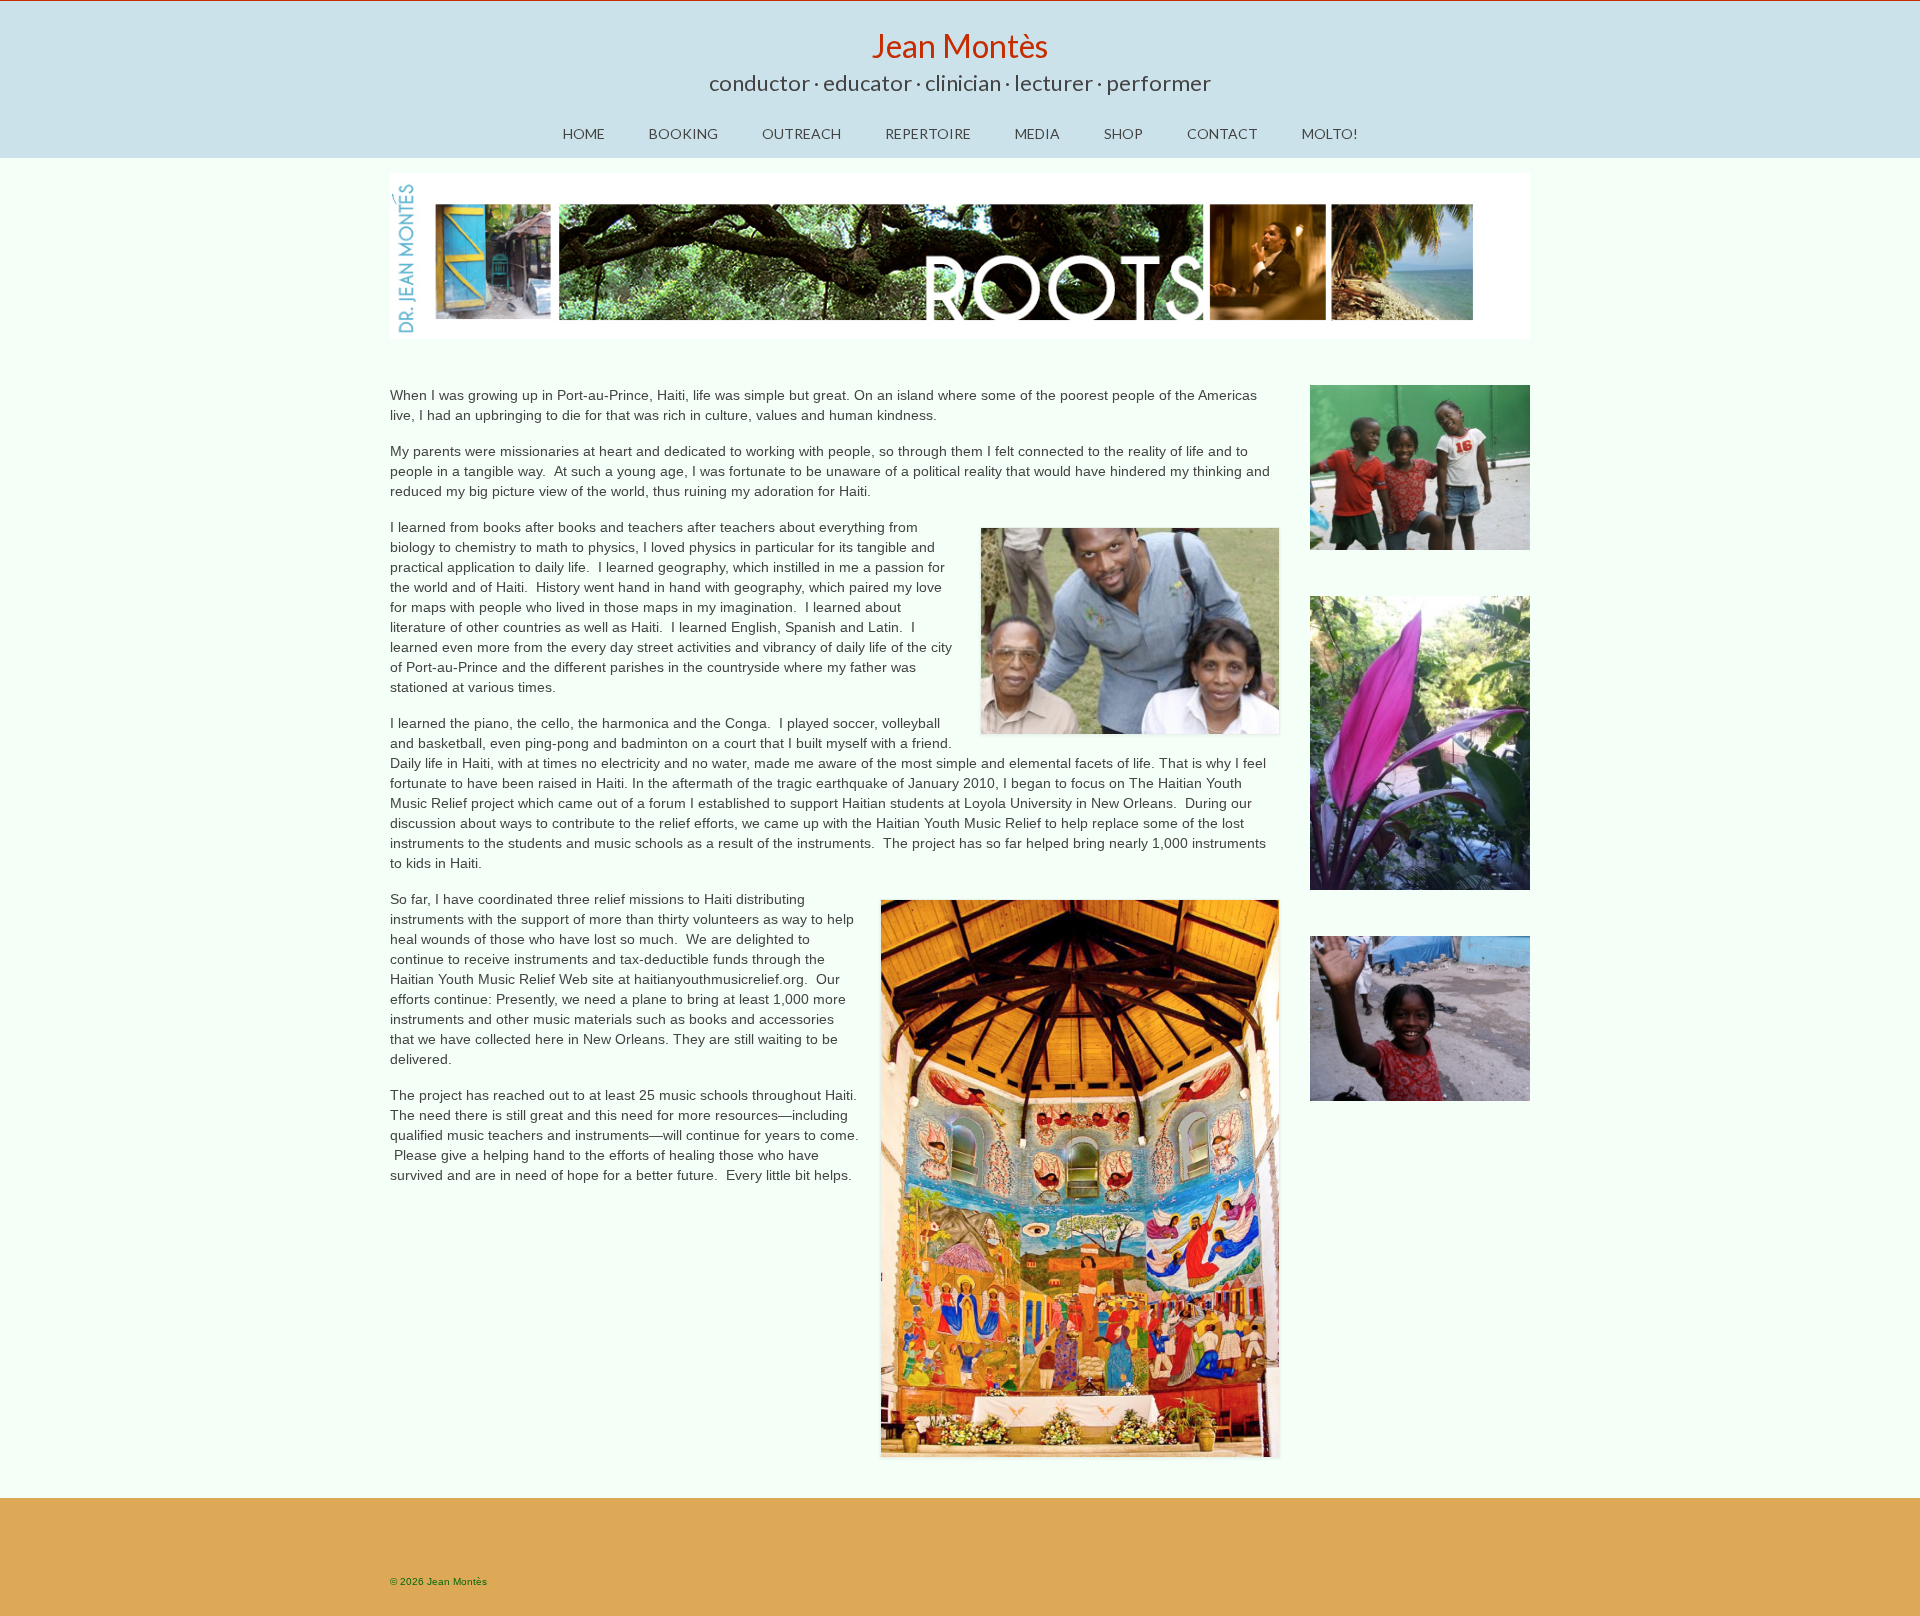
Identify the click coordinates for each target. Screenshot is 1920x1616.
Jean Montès (960, 45)
